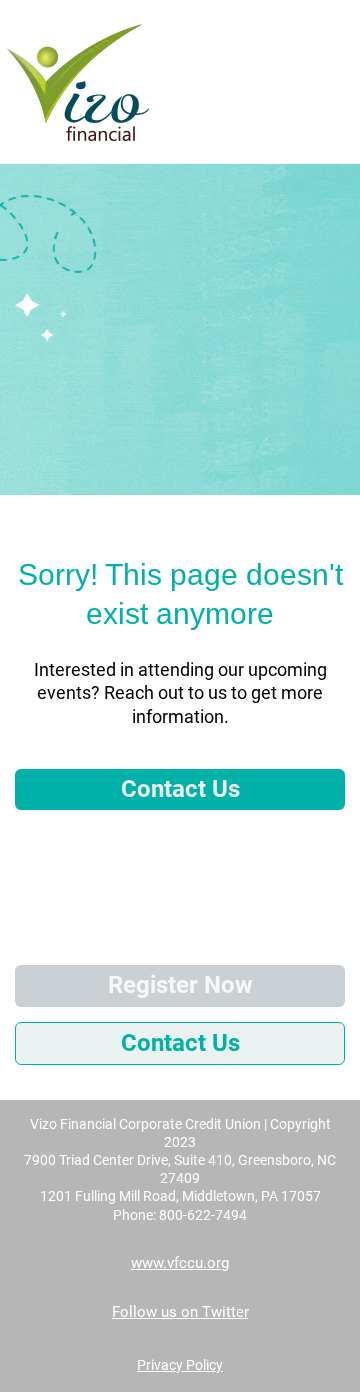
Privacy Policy (180, 1365)
